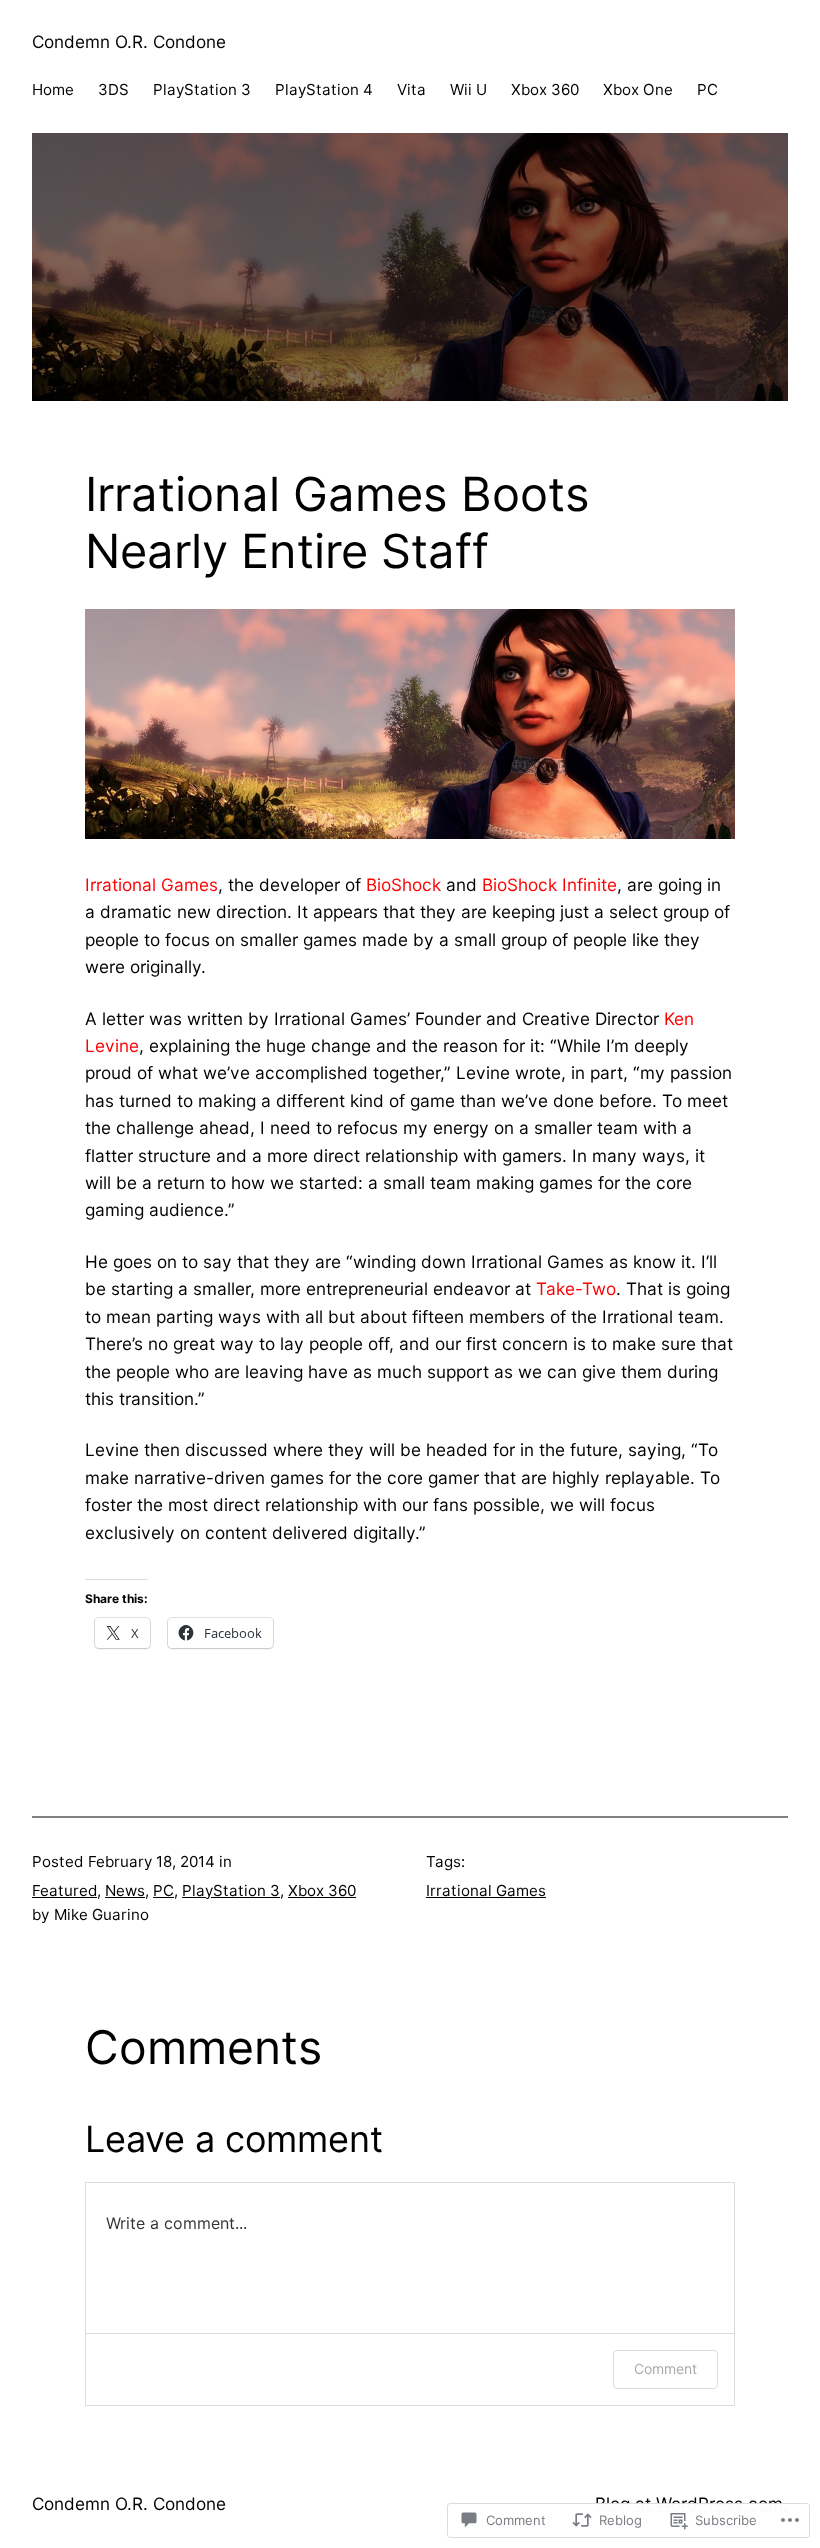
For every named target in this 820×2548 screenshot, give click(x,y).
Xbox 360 (322, 1890)
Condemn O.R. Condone (129, 41)
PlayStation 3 (231, 1890)
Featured (64, 1890)
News (125, 1890)
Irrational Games (486, 1890)
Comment (665, 2368)
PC (163, 1890)
